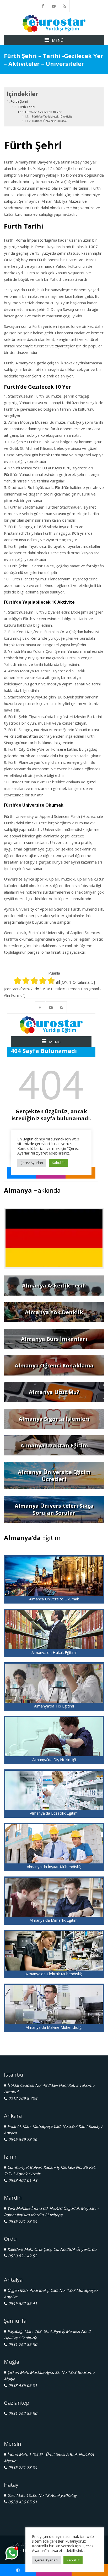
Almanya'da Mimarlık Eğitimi (54, 1920)
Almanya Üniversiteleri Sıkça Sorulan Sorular (54, 1509)
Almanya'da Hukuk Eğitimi (54, 1652)
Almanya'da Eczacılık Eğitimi (54, 1813)
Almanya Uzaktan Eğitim (54, 1445)
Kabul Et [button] (73, 2560)
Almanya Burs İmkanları (54, 1339)
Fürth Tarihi (27, 107)
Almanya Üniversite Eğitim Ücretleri (54, 1476)
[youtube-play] (54, 6)
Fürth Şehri (19, 101)
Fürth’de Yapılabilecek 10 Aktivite (52, 116)
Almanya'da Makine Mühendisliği (54, 2027)
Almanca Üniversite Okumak (54, 1599)
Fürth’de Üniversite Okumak (50, 121)
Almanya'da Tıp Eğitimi (54, 1706)
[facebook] (43, 6)
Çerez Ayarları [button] (46, 2560)
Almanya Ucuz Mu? (54, 1392)
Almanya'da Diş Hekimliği (54, 1759)
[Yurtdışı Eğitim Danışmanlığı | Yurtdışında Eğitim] (54, 23)
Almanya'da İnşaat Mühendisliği (54, 1867)
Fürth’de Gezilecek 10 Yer (43, 112)
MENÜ (58, 40)
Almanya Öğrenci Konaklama (54, 1365)
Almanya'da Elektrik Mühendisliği (54, 1974)
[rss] (64, 6)
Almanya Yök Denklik (54, 1312)
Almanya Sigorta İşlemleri (54, 1419)
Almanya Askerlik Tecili (54, 1286)
